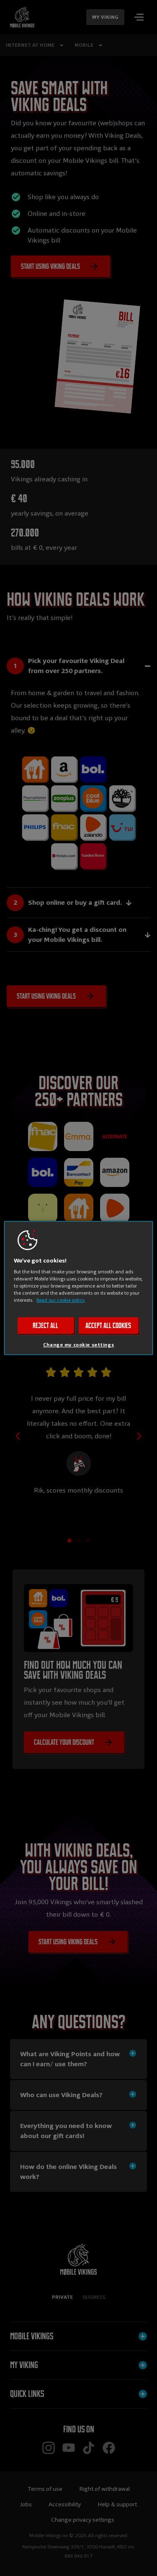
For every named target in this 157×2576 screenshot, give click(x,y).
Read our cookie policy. (61, 1300)
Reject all (45, 1326)
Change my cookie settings (78, 1345)
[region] (78, 1288)
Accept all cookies (108, 1326)
